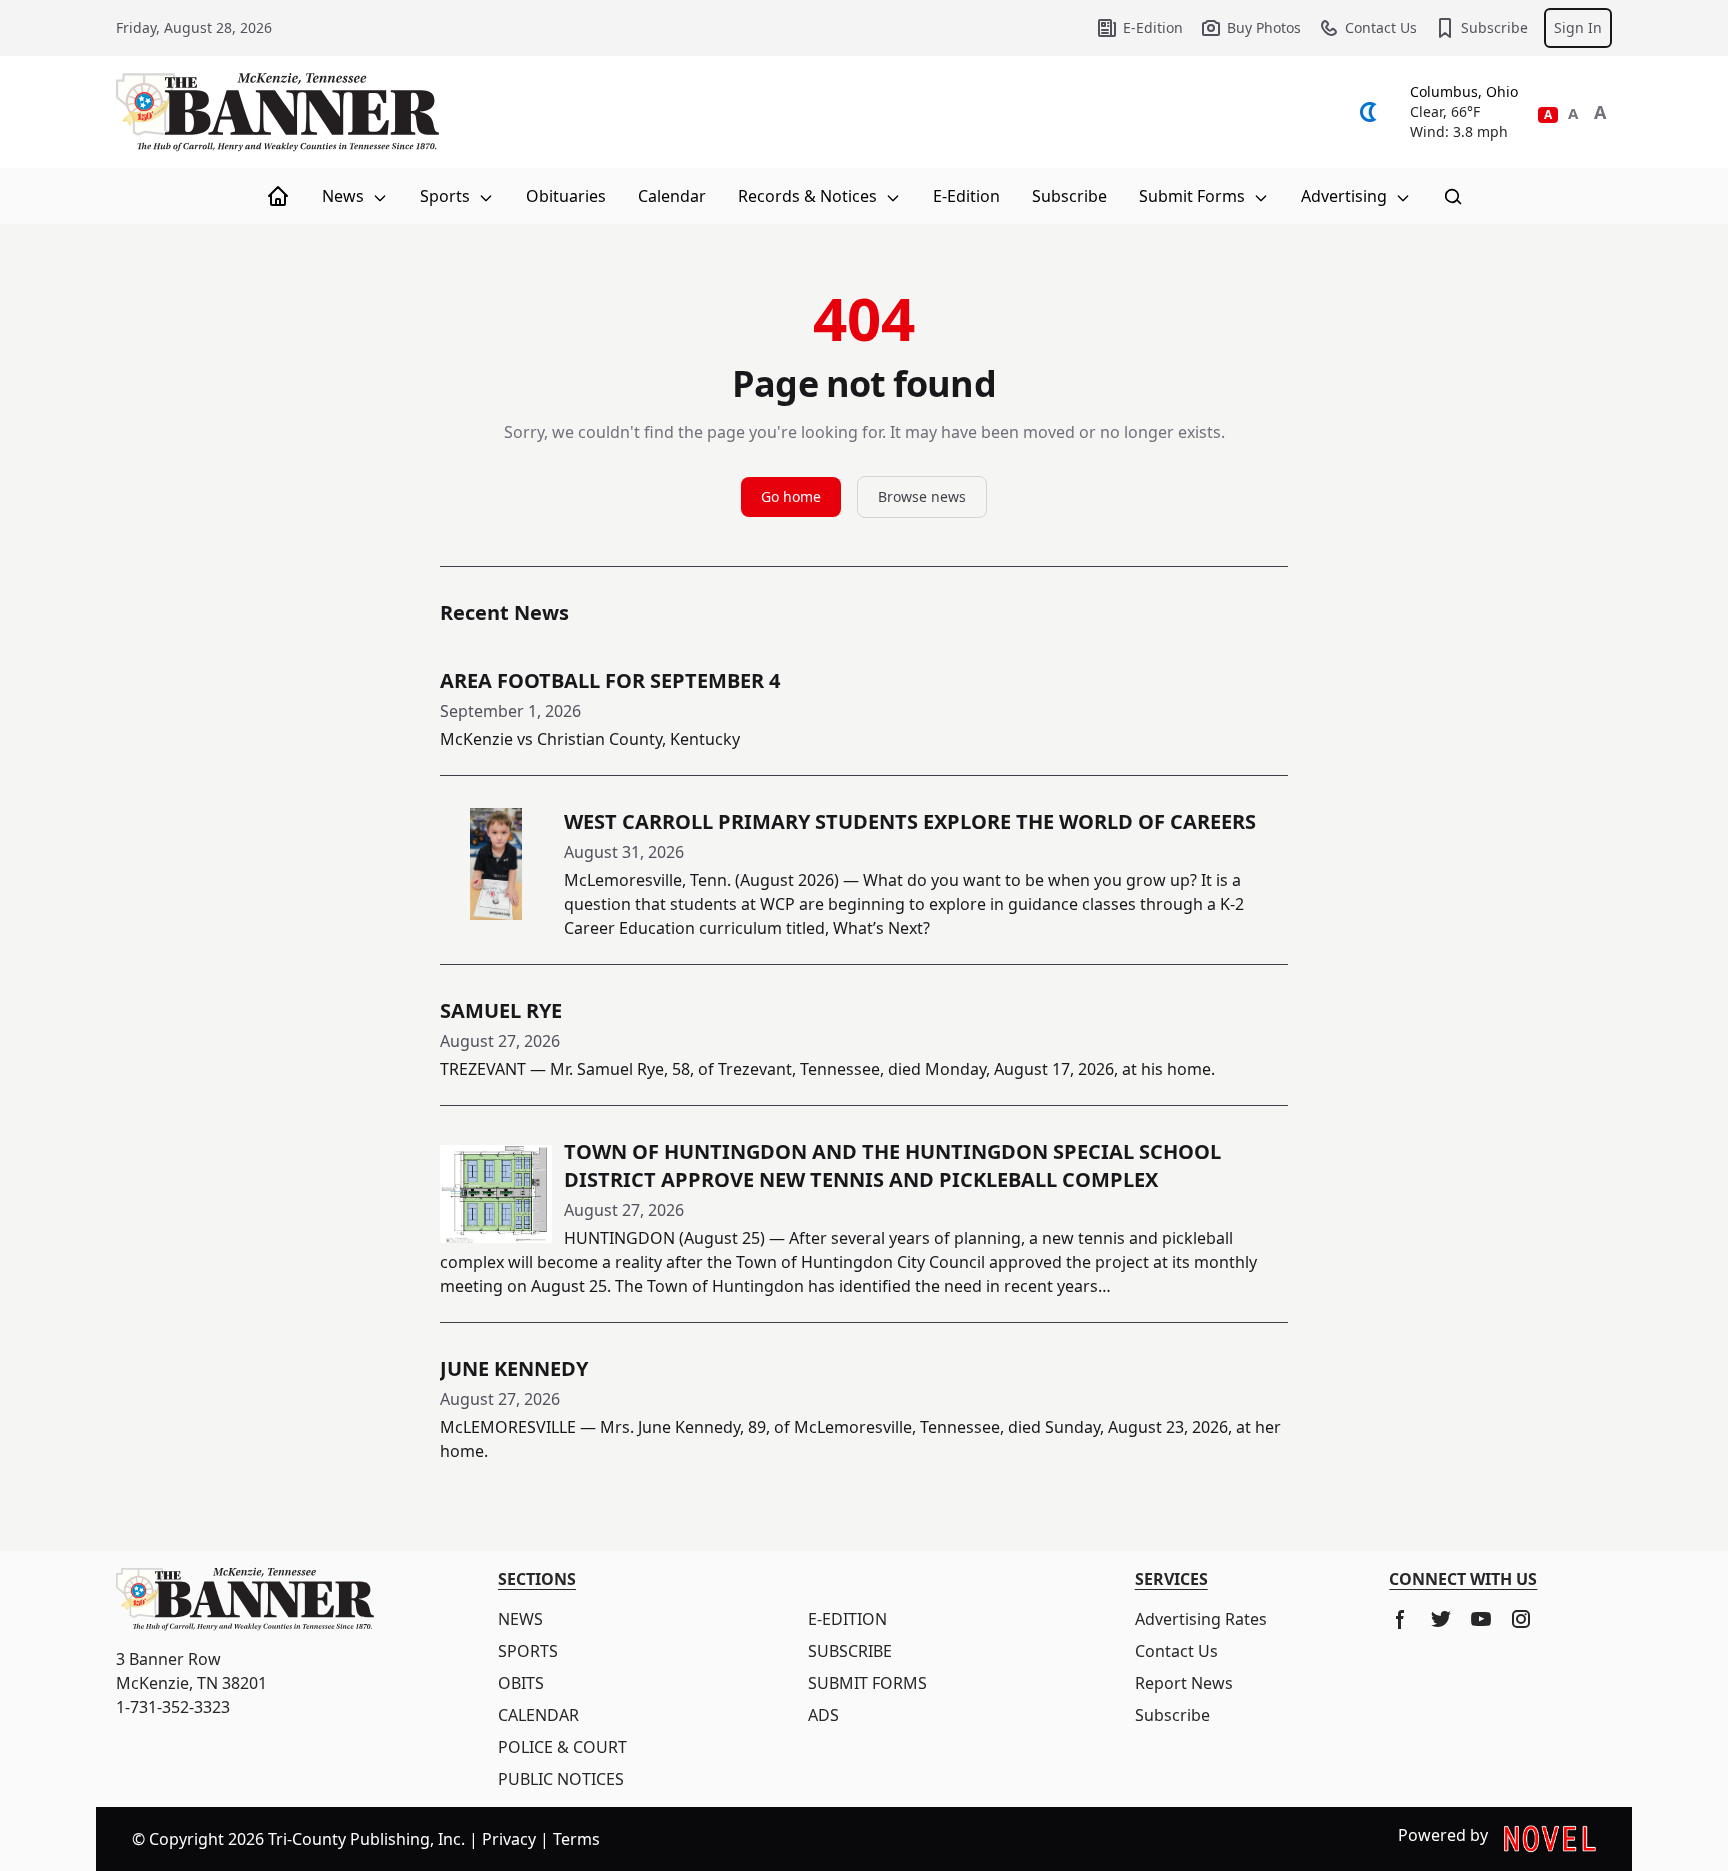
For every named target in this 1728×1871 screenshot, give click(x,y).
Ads (823, 1715)
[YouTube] (1481, 1619)
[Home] (278, 196)
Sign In (1578, 27)
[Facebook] (1401, 1619)
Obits (521, 1683)
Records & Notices (809, 196)
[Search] (1453, 196)
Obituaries (566, 196)
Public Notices (561, 1779)
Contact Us (1381, 27)
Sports (447, 196)
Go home (791, 496)
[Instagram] (1521, 1619)
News (345, 196)
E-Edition (1153, 27)
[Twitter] (1441, 1619)
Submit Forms (1194, 196)
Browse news (922, 496)
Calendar (672, 196)
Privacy (509, 1839)
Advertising (1346, 196)
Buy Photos (1264, 27)
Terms (576, 1839)
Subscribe (1494, 27)
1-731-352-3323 (173, 1707)
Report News (1184, 1683)
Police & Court (562, 1747)
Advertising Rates (1201, 1619)
